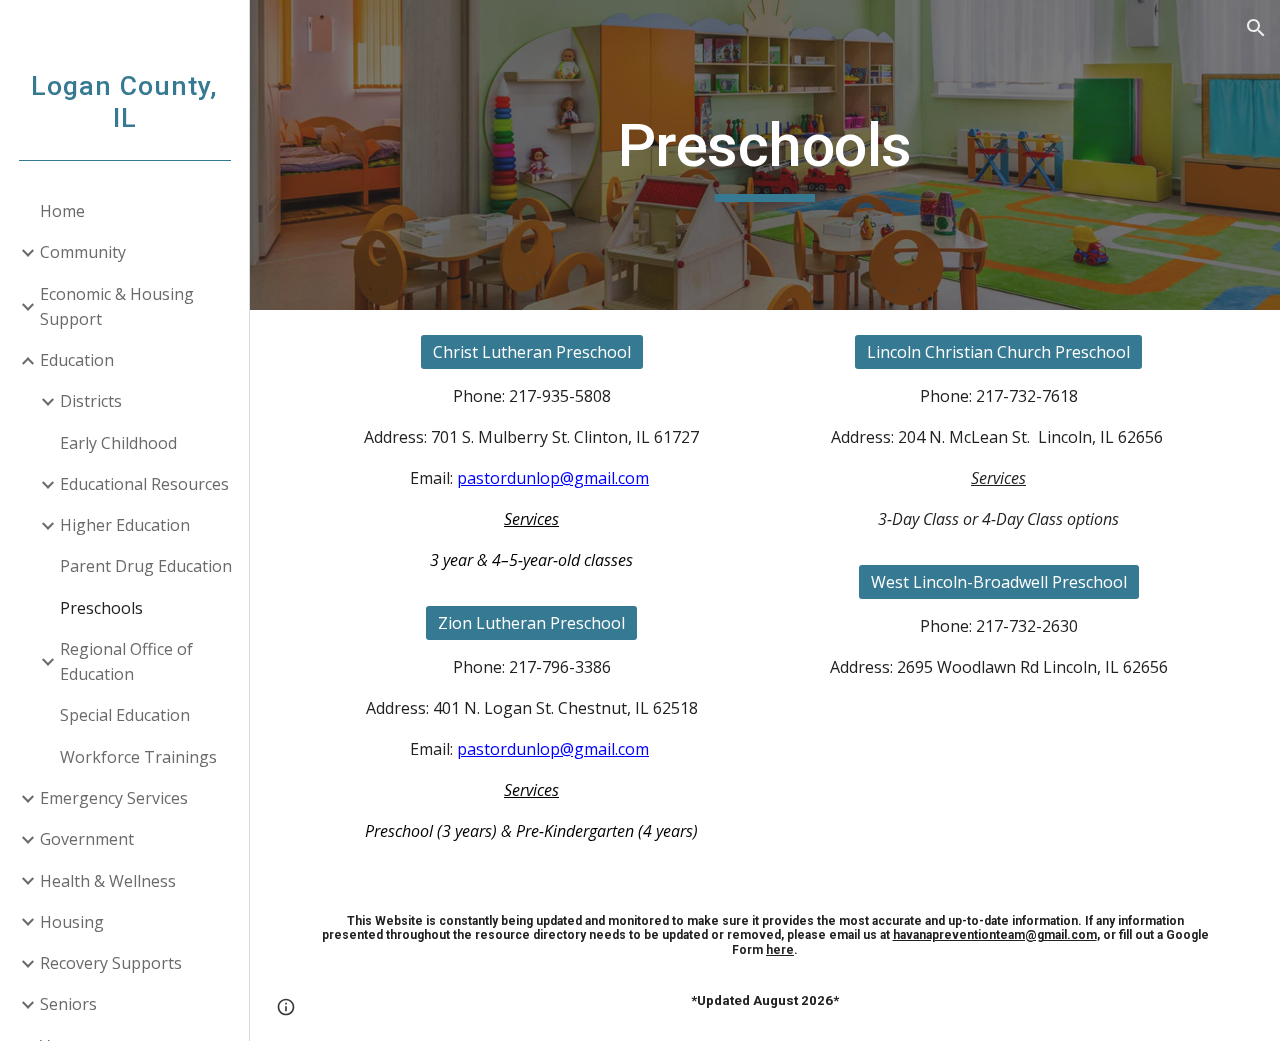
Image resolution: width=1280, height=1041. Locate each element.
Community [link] (83, 252)
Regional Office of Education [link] (126, 661)
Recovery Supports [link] (111, 963)
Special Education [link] (125, 715)
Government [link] (87, 839)
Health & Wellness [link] (108, 881)
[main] (764, 155)
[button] (1256, 28)
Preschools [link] (101, 608)
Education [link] (77, 360)
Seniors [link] (68, 1004)
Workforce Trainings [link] (138, 757)
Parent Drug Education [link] (146, 566)
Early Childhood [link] (118, 443)
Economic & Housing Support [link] (117, 306)
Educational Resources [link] (144, 484)
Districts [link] (91, 401)
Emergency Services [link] (114, 798)
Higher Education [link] (125, 525)
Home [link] (62, 211)
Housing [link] (72, 922)
